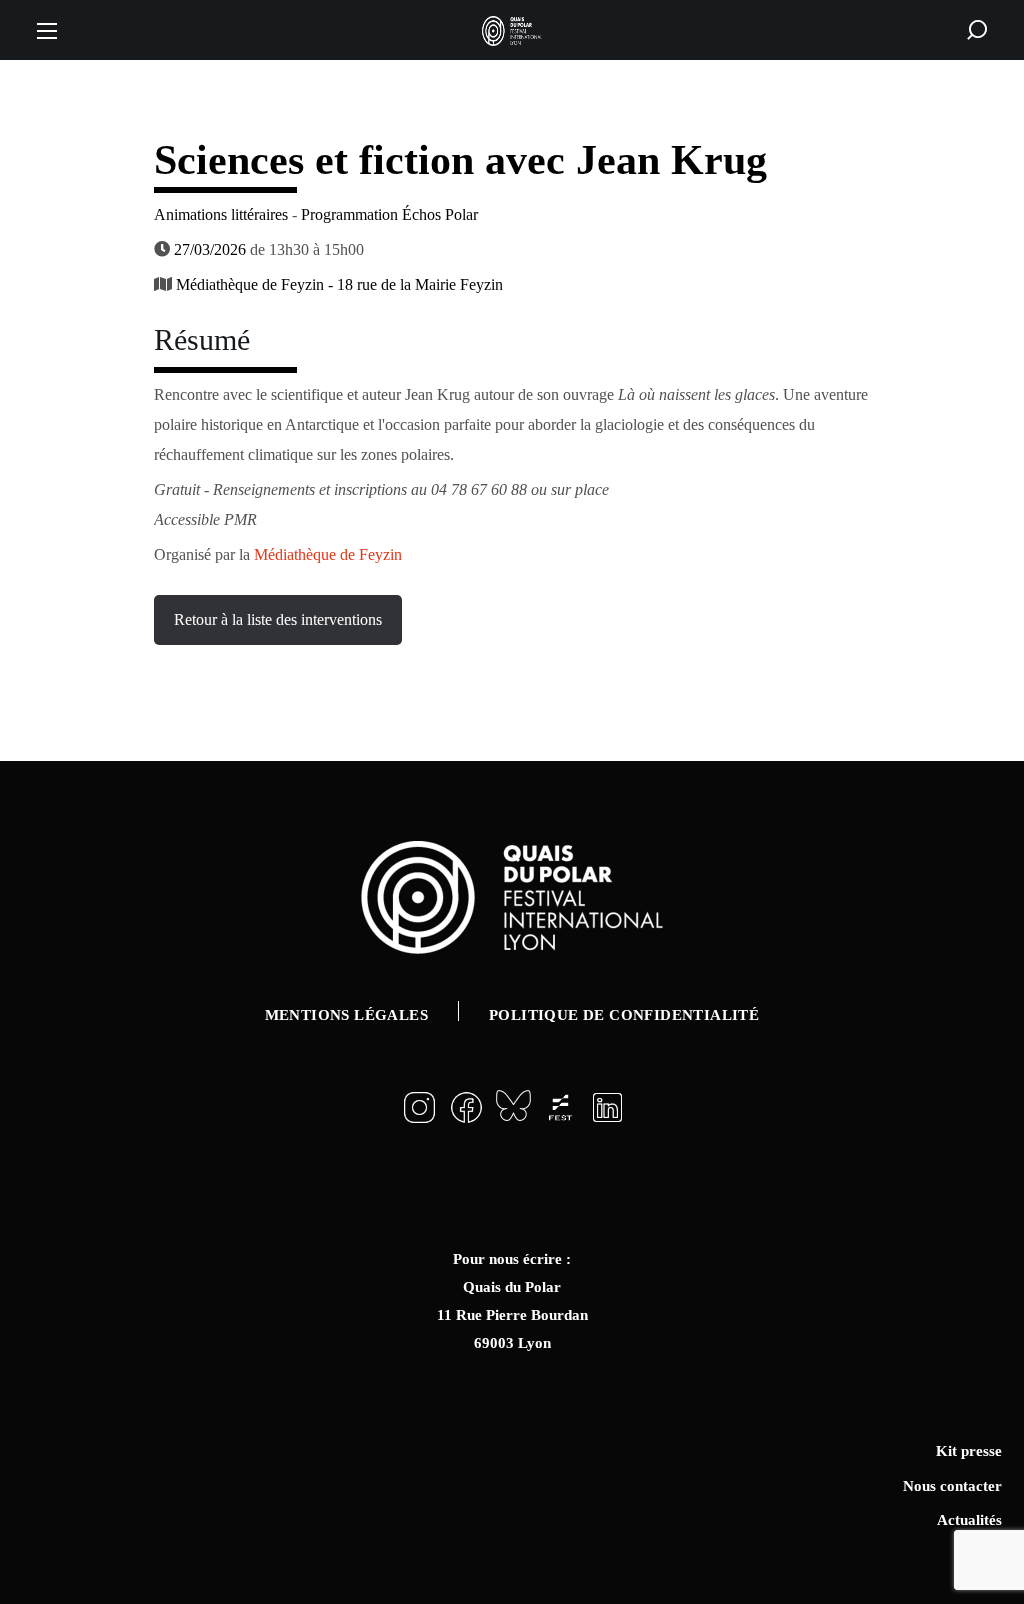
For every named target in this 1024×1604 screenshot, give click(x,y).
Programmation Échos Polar (389, 214)
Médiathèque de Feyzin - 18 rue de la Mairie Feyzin (339, 284)
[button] (977, 30)
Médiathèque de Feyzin (326, 554)
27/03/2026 (210, 249)
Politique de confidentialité (624, 1015)
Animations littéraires (221, 214)
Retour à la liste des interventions (278, 619)
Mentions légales (346, 1015)
